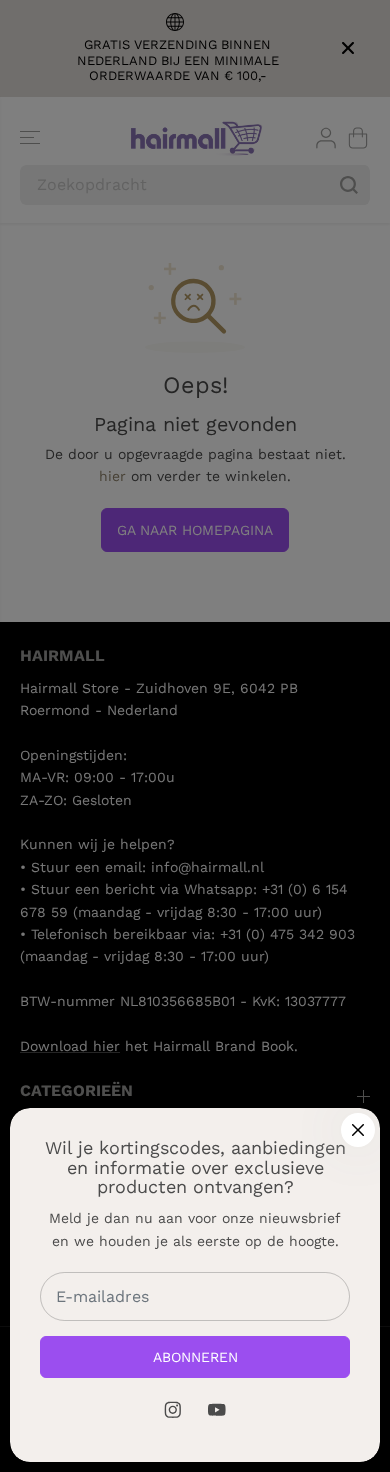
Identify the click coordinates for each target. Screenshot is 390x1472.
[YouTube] (217, 1410)
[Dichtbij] (358, 1130)
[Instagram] (173, 1410)
